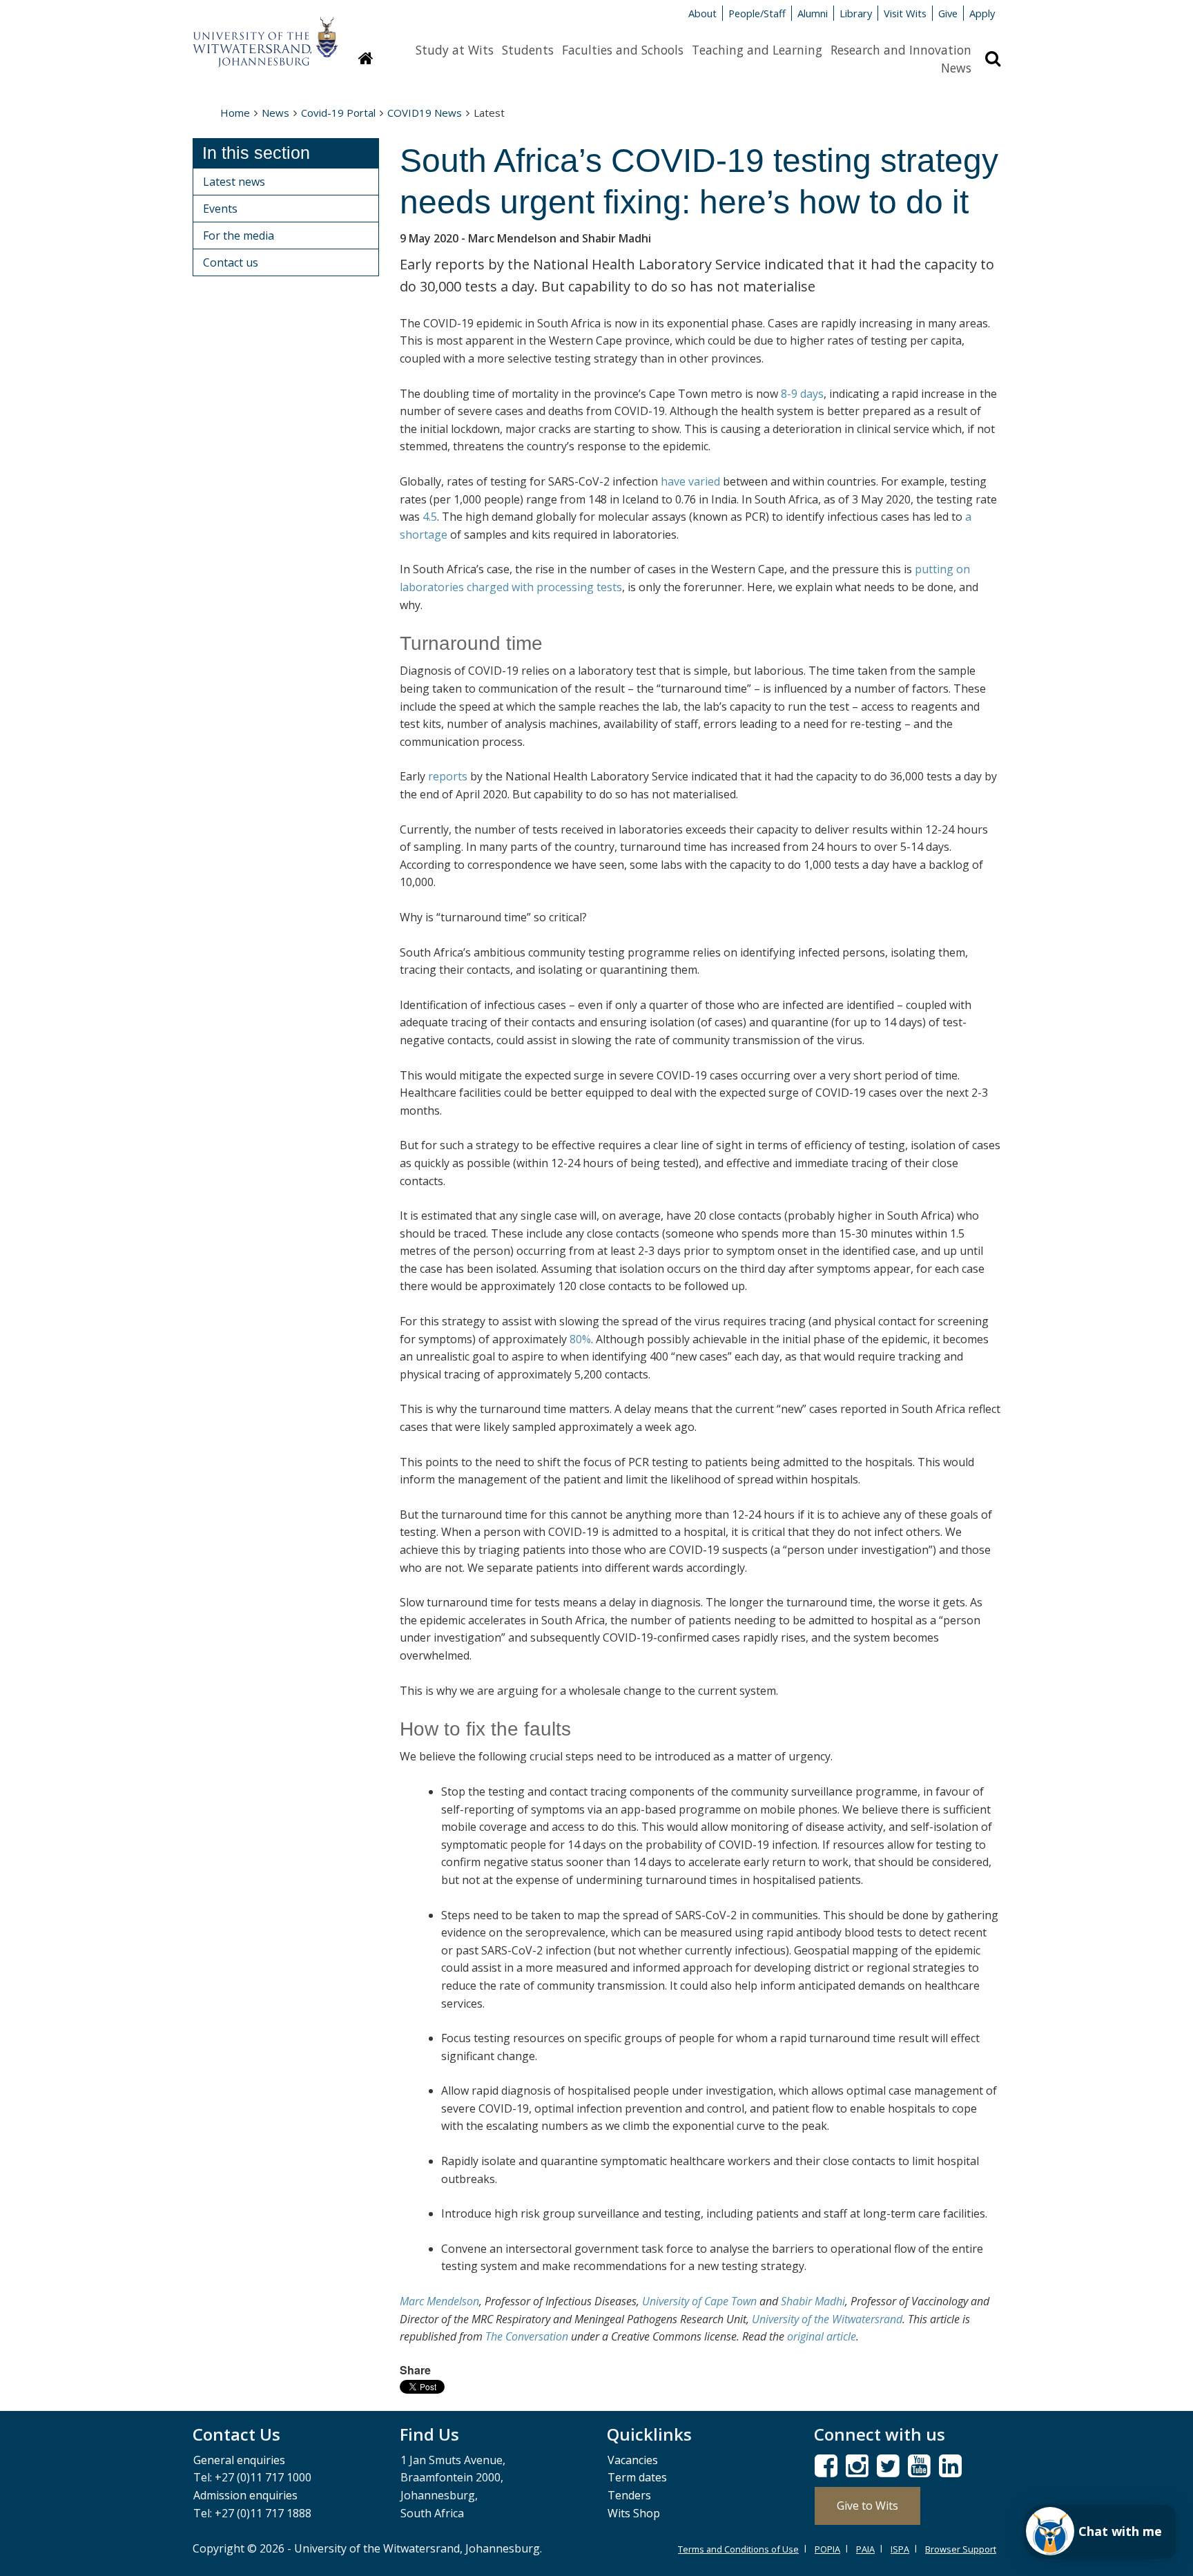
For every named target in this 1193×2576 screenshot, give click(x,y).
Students (528, 50)
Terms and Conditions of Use (738, 2549)
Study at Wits (455, 50)
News (956, 68)
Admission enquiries (245, 2495)
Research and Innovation (901, 50)
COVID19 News (425, 113)
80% (580, 1339)
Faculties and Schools (623, 50)
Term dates (637, 2477)
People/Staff (757, 13)
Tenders (629, 2495)
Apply (982, 13)
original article (822, 2336)
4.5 (430, 517)
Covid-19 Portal (338, 113)
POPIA (827, 2549)
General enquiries (239, 2460)
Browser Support (961, 2549)
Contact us (231, 262)
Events (220, 209)
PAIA (865, 2549)
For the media (239, 236)
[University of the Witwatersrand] (265, 35)
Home (235, 113)
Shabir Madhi (813, 2301)
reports (448, 776)
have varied (690, 481)
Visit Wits (905, 13)
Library (856, 13)
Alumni (813, 13)
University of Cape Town (699, 2301)
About (702, 13)
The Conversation (527, 2336)
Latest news (234, 182)
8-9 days (802, 394)
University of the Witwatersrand (827, 2319)
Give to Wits (867, 2506)
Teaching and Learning (757, 50)
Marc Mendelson (439, 2301)
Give (948, 13)
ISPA (900, 2549)
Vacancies (633, 2460)
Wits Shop (634, 2513)
